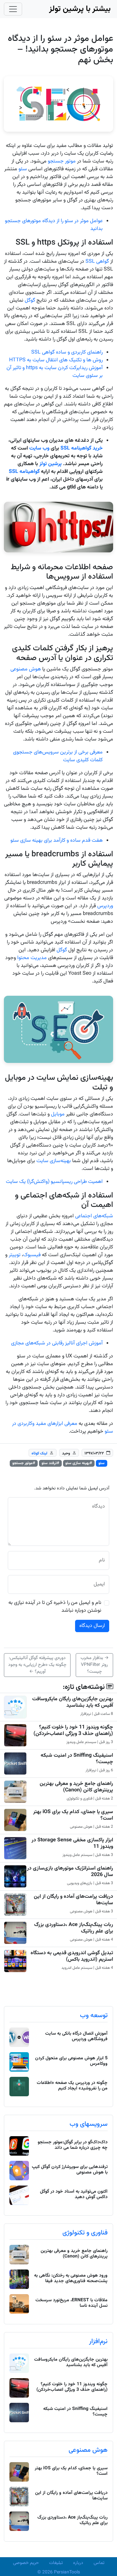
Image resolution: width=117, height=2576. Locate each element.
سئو (23, 169)
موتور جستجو (62, 161)
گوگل (30, 301)
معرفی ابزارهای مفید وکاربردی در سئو (63, 1428)
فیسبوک (32, 1255)
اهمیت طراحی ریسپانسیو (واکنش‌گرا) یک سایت (54, 1182)
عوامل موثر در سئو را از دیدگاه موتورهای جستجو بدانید (54, 225)
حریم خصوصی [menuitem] (26, 2563)
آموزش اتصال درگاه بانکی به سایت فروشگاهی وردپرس (76, 2036)
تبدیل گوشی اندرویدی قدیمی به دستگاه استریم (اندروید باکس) (72, 1956)
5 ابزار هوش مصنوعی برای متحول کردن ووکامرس (71, 2061)
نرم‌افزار (98, 2341)
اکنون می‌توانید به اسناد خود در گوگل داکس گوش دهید (74, 2194)
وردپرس (105, 906)
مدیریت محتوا (32, 958)
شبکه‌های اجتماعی (94, 1216)
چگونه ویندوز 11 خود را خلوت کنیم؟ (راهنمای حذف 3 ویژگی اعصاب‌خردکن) (73, 1730)
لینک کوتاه (39, 1453)
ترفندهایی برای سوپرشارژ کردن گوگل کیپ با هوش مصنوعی (70, 2170)
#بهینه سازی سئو (79, 1463)
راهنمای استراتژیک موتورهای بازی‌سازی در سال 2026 (70, 1872)
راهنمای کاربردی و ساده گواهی (72, 352)
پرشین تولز (51, 464)
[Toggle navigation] (13, 9)
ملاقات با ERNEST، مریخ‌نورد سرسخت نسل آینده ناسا (71, 2303)
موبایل (58, 1114)
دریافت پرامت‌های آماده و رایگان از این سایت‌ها (73, 1900)
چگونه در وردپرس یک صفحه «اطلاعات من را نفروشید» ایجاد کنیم (72, 2086)
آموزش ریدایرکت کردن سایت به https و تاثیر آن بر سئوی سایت (55, 372)
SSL (36, 352)
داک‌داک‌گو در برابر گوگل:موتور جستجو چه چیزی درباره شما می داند (73, 2145)
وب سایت (39, 448)
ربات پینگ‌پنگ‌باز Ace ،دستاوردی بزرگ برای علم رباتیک (74, 1928)
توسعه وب (94, 2016)
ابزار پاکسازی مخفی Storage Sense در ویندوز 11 (72, 1843)
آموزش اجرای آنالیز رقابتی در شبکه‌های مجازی (57, 1343)
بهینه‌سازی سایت (54, 1161)
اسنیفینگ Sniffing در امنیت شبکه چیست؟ (77, 1759)
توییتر (15, 1255)
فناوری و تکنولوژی (85, 2233)
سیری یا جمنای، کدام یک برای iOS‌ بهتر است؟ (73, 1815)
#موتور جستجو (24, 1463)
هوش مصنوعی (26, 669)
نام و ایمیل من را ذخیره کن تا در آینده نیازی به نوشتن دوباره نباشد (55, 1607)
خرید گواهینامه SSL (82, 448)
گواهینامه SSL (24, 472)
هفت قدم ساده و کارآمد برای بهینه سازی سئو (57, 841)
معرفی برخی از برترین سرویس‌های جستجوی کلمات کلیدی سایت (58, 756)
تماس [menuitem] (99, 2563)
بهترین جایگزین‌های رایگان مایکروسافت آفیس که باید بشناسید (73, 1702)
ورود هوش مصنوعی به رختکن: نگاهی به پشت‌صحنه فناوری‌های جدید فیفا (71, 2278)
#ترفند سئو (50, 1463)
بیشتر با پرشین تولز (80, 9)
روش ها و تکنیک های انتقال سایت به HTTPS (56, 360)
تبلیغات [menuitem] (56, 2563)
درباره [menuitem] (78, 2563)
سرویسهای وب (89, 2124)
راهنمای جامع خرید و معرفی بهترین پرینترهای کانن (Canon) (76, 1787)
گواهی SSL (98, 262)
